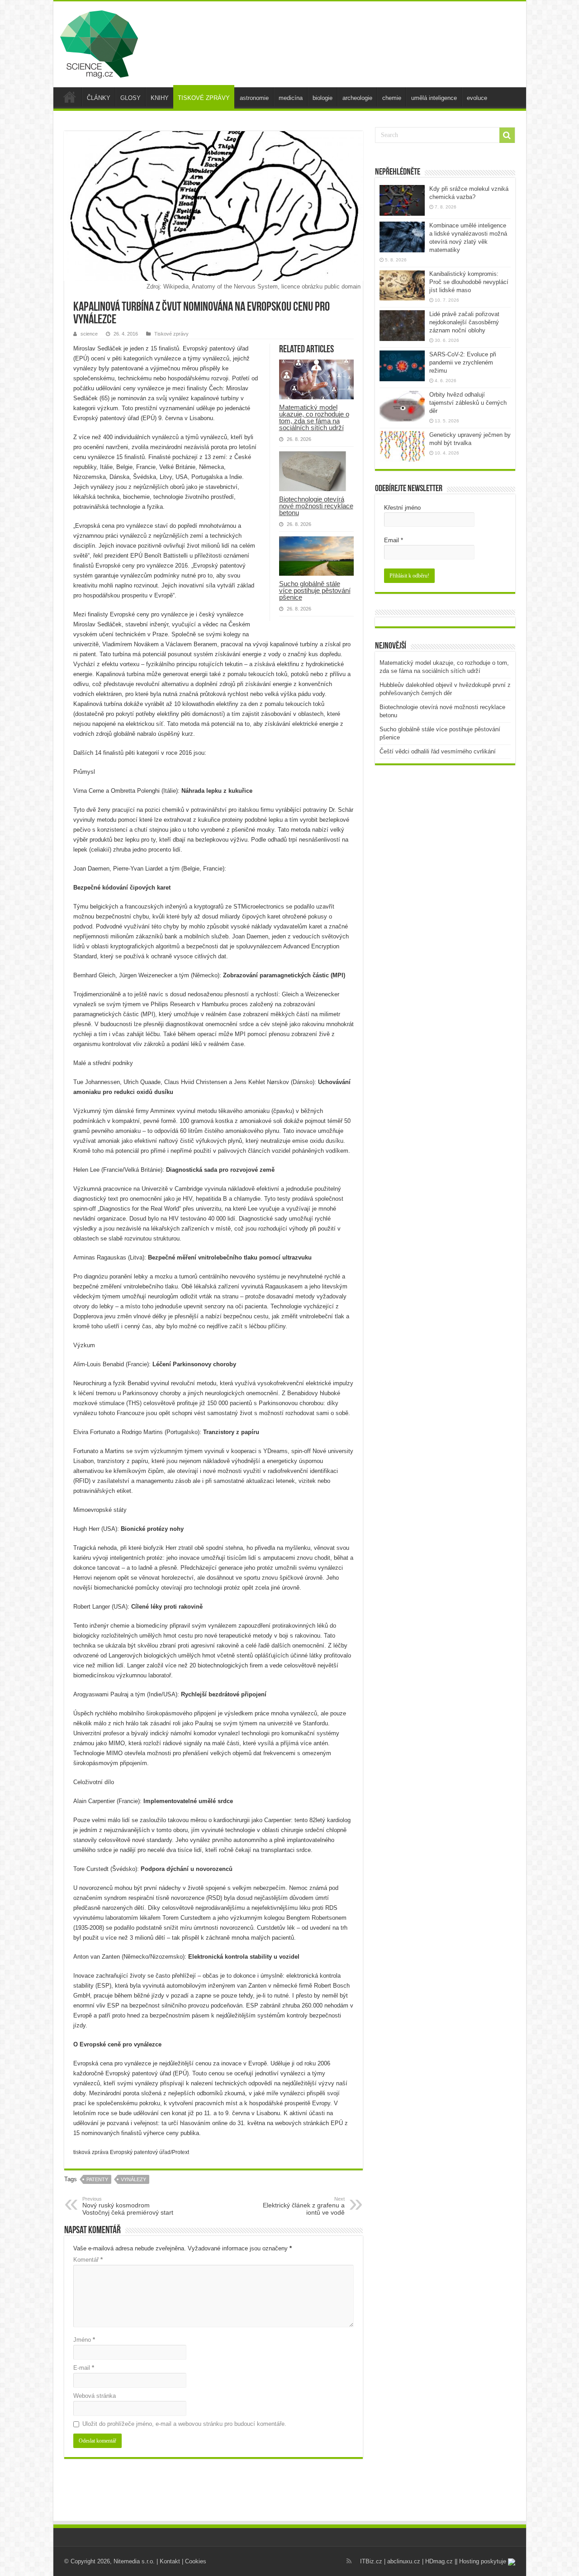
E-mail (84, 2368)
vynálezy (133, 2179)
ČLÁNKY (99, 98)
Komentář (88, 2260)
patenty (97, 2179)
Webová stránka (95, 2396)
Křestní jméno (402, 508)
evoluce (477, 98)
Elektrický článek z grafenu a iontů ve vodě (304, 2206)
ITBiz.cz (371, 2561)
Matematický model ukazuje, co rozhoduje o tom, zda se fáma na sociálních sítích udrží (314, 417)
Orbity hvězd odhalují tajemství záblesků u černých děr (468, 403)
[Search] (507, 135)
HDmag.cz (439, 2561)
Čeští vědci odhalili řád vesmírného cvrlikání (438, 751)
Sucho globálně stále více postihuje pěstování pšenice (315, 590)
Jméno (84, 2340)
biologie (323, 98)
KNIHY (160, 98)
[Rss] (349, 2561)
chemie (392, 98)
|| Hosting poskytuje (481, 2561)
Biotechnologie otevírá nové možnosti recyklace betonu (316, 506)
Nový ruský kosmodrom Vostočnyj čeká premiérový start (128, 2206)
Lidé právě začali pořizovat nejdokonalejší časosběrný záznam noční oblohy (464, 322)
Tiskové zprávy (171, 334)
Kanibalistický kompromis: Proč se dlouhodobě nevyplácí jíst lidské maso (469, 282)
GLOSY (131, 98)
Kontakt (170, 2561)
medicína (291, 98)
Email (394, 540)
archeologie (357, 98)
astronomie (254, 98)
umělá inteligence (434, 98)
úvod (70, 97)
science (89, 334)
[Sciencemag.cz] (99, 43)
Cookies (196, 2561)
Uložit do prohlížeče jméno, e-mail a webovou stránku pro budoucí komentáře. (184, 2424)
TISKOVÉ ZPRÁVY (204, 98)
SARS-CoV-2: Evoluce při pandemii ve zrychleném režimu (463, 362)
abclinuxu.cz (404, 2561)
